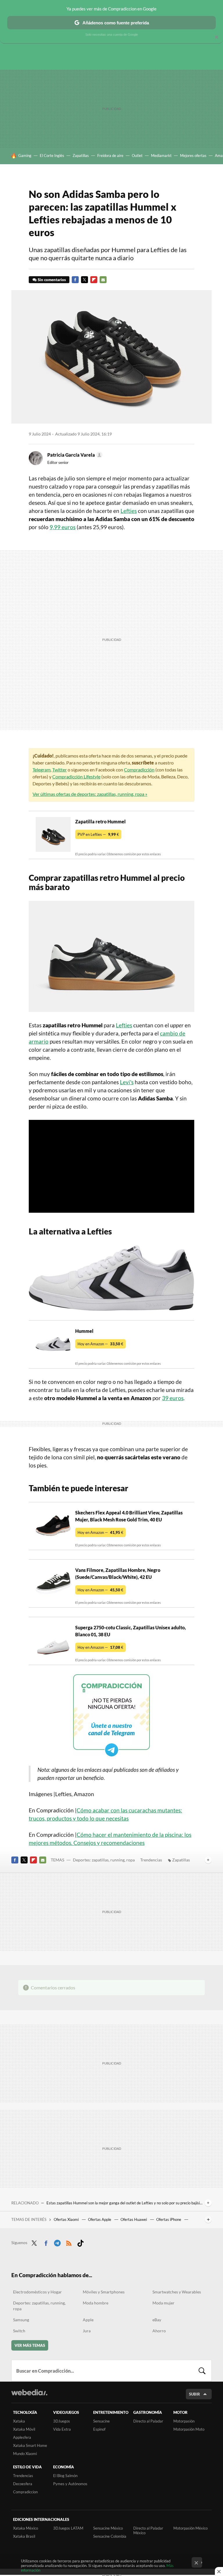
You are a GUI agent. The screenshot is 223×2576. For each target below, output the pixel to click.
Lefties (129, 511)
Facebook (75, 280)
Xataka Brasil (24, 2536)
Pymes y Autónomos (70, 2484)
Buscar (202, 2371)
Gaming (25, 156)
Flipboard (94, 280)
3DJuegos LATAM (68, 2528)
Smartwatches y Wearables (177, 2292)
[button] (74, 455)
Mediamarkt (161, 156)
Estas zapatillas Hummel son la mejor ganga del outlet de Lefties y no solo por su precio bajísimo (124, 2203)
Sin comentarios (52, 280)
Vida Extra (62, 2429)
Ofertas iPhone (169, 2219)
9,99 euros (63, 527)
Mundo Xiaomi (25, 2454)
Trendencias (151, 1860)
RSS (69, 2242)
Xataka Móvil (24, 2429)
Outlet (137, 156)
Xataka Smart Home (30, 2445)
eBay (157, 2320)
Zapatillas (81, 156)
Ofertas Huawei (134, 2219)
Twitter (84, 280)
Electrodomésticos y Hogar (37, 2292)
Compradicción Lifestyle (76, 777)
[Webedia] (29, 2392)
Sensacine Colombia (110, 2536)
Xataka (19, 2421)
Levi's (127, 1082)
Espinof (99, 2429)
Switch (19, 2331)
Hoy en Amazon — (100, 1344)
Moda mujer (163, 2303)
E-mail (103, 280)
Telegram (42, 770)
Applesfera (22, 2437)
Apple (88, 2320)
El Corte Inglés (52, 156)
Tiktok (80, 2242)
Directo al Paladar (148, 2421)
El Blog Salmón (65, 2476)
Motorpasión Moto (189, 2429)
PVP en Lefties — (98, 834)
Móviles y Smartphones (104, 2292)
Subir (195, 2394)
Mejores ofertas (193, 156)
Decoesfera (23, 2484)
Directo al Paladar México (148, 2530)
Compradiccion (25, 2492)
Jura (87, 2331)
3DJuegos (62, 2421)
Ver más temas (30, 2345)
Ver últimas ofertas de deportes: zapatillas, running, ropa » (90, 794)
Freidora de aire (110, 156)
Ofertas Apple (100, 2219)
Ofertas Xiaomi (67, 2219)
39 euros (173, 1398)
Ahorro (159, 2331)
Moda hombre (96, 2303)
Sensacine (101, 2421)
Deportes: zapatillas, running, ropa (104, 1860)
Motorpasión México (190, 2528)
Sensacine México (108, 2528)
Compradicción (139, 770)
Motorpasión (184, 2421)
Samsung (21, 2320)
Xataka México (26, 2528)
